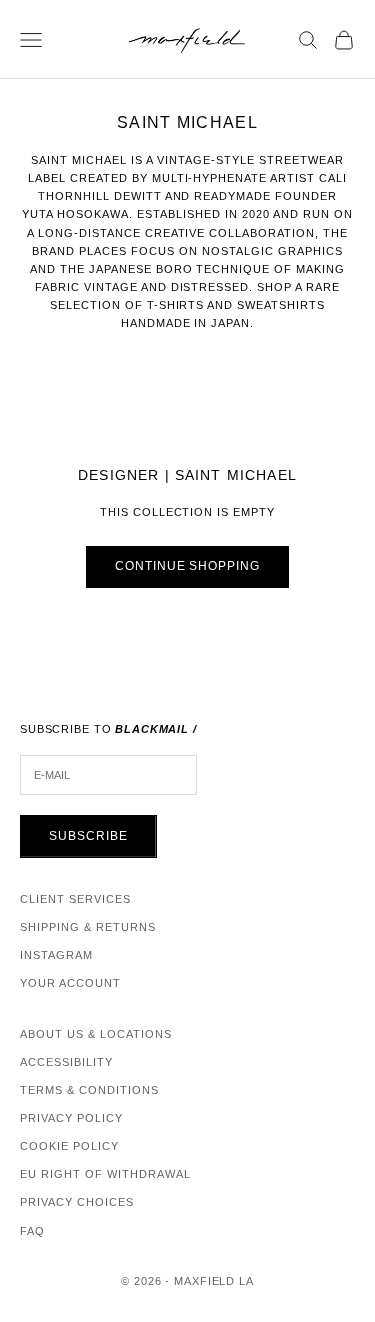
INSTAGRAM (56, 955)
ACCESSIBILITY (66, 1062)
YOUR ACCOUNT (70, 983)
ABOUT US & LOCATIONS (96, 1034)
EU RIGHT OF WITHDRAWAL (105, 1174)
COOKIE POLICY (69, 1146)
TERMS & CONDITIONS (89, 1090)
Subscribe (88, 836)
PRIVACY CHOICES (77, 1202)
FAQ (32, 1231)
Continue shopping (187, 566)
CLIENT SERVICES (75, 899)
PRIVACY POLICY (71, 1118)
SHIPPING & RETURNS (88, 927)
